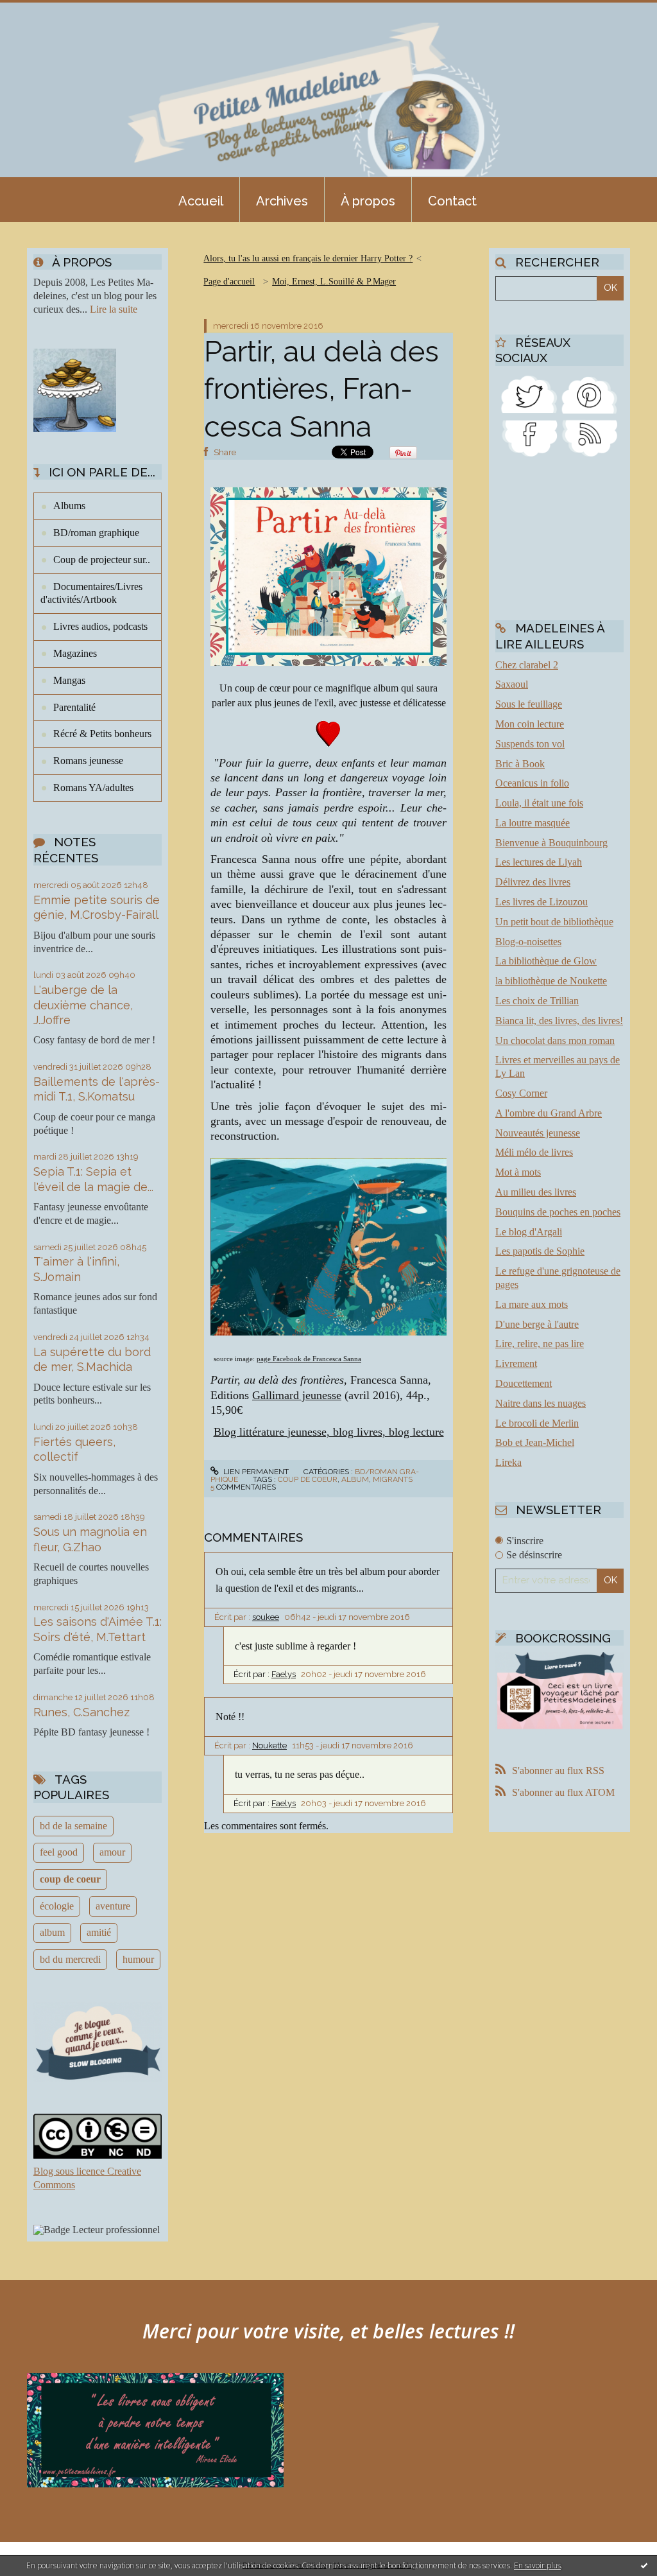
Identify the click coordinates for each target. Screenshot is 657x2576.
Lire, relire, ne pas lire (540, 1344)
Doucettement (524, 1383)
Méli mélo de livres (534, 1152)
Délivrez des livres (533, 882)
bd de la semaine (73, 1826)
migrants (393, 1479)
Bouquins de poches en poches (558, 1212)
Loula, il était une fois (539, 803)
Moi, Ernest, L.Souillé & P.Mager (334, 282)
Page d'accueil (229, 282)
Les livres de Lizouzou (542, 902)
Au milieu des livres (536, 1192)
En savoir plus (537, 2565)
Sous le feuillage (529, 704)
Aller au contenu (44, 12)
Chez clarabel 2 (527, 665)
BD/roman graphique (96, 533)
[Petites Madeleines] (529, 437)
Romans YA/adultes (93, 788)
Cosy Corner (521, 1093)
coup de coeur (70, 1879)
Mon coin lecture (530, 724)
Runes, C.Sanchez (81, 1712)
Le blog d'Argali (529, 1232)
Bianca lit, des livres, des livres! (559, 1021)
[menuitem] (201, 200)
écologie (57, 1906)
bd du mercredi (70, 1959)
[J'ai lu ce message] (644, 2565)
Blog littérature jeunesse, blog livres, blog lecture (329, 1432)
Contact (452, 201)
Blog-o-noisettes (528, 942)
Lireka (508, 1462)
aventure (113, 1906)
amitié (99, 1932)
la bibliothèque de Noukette (551, 981)
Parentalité (74, 707)
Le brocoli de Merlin (537, 1423)
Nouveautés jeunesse (538, 1133)
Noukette (269, 1745)
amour (112, 1852)
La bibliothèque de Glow (546, 961)
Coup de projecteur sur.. (102, 560)
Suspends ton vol (530, 744)
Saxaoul (512, 684)
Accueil (201, 201)
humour (138, 1959)
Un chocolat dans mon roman (555, 1040)
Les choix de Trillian (537, 1001)
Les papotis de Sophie (540, 1251)
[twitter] (529, 393)
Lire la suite (114, 309)
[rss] (590, 437)
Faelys (284, 1674)
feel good (59, 1852)
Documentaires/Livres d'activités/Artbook (91, 593)
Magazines (75, 653)
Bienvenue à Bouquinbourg (551, 843)
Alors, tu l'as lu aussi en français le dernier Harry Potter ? (308, 258)
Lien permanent (255, 1472)
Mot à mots (518, 1172)
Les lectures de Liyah (539, 862)
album (52, 1932)
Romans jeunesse (88, 761)
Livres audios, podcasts (100, 626)
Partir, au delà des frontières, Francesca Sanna (321, 389)
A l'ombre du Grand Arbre (549, 1113)
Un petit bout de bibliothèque (554, 922)
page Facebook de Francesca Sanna (309, 1359)
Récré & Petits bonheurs (102, 734)
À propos (368, 201)
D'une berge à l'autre (537, 1324)
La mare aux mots (532, 1304)
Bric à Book (520, 764)
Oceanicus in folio (532, 783)
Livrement (516, 1363)
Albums (69, 506)
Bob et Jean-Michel (535, 1442)
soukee (266, 1617)
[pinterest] (590, 393)
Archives (282, 201)
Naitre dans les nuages (541, 1403)
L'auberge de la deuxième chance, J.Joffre (83, 1005)
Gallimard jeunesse (297, 1395)
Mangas (69, 680)
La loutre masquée (533, 823)
